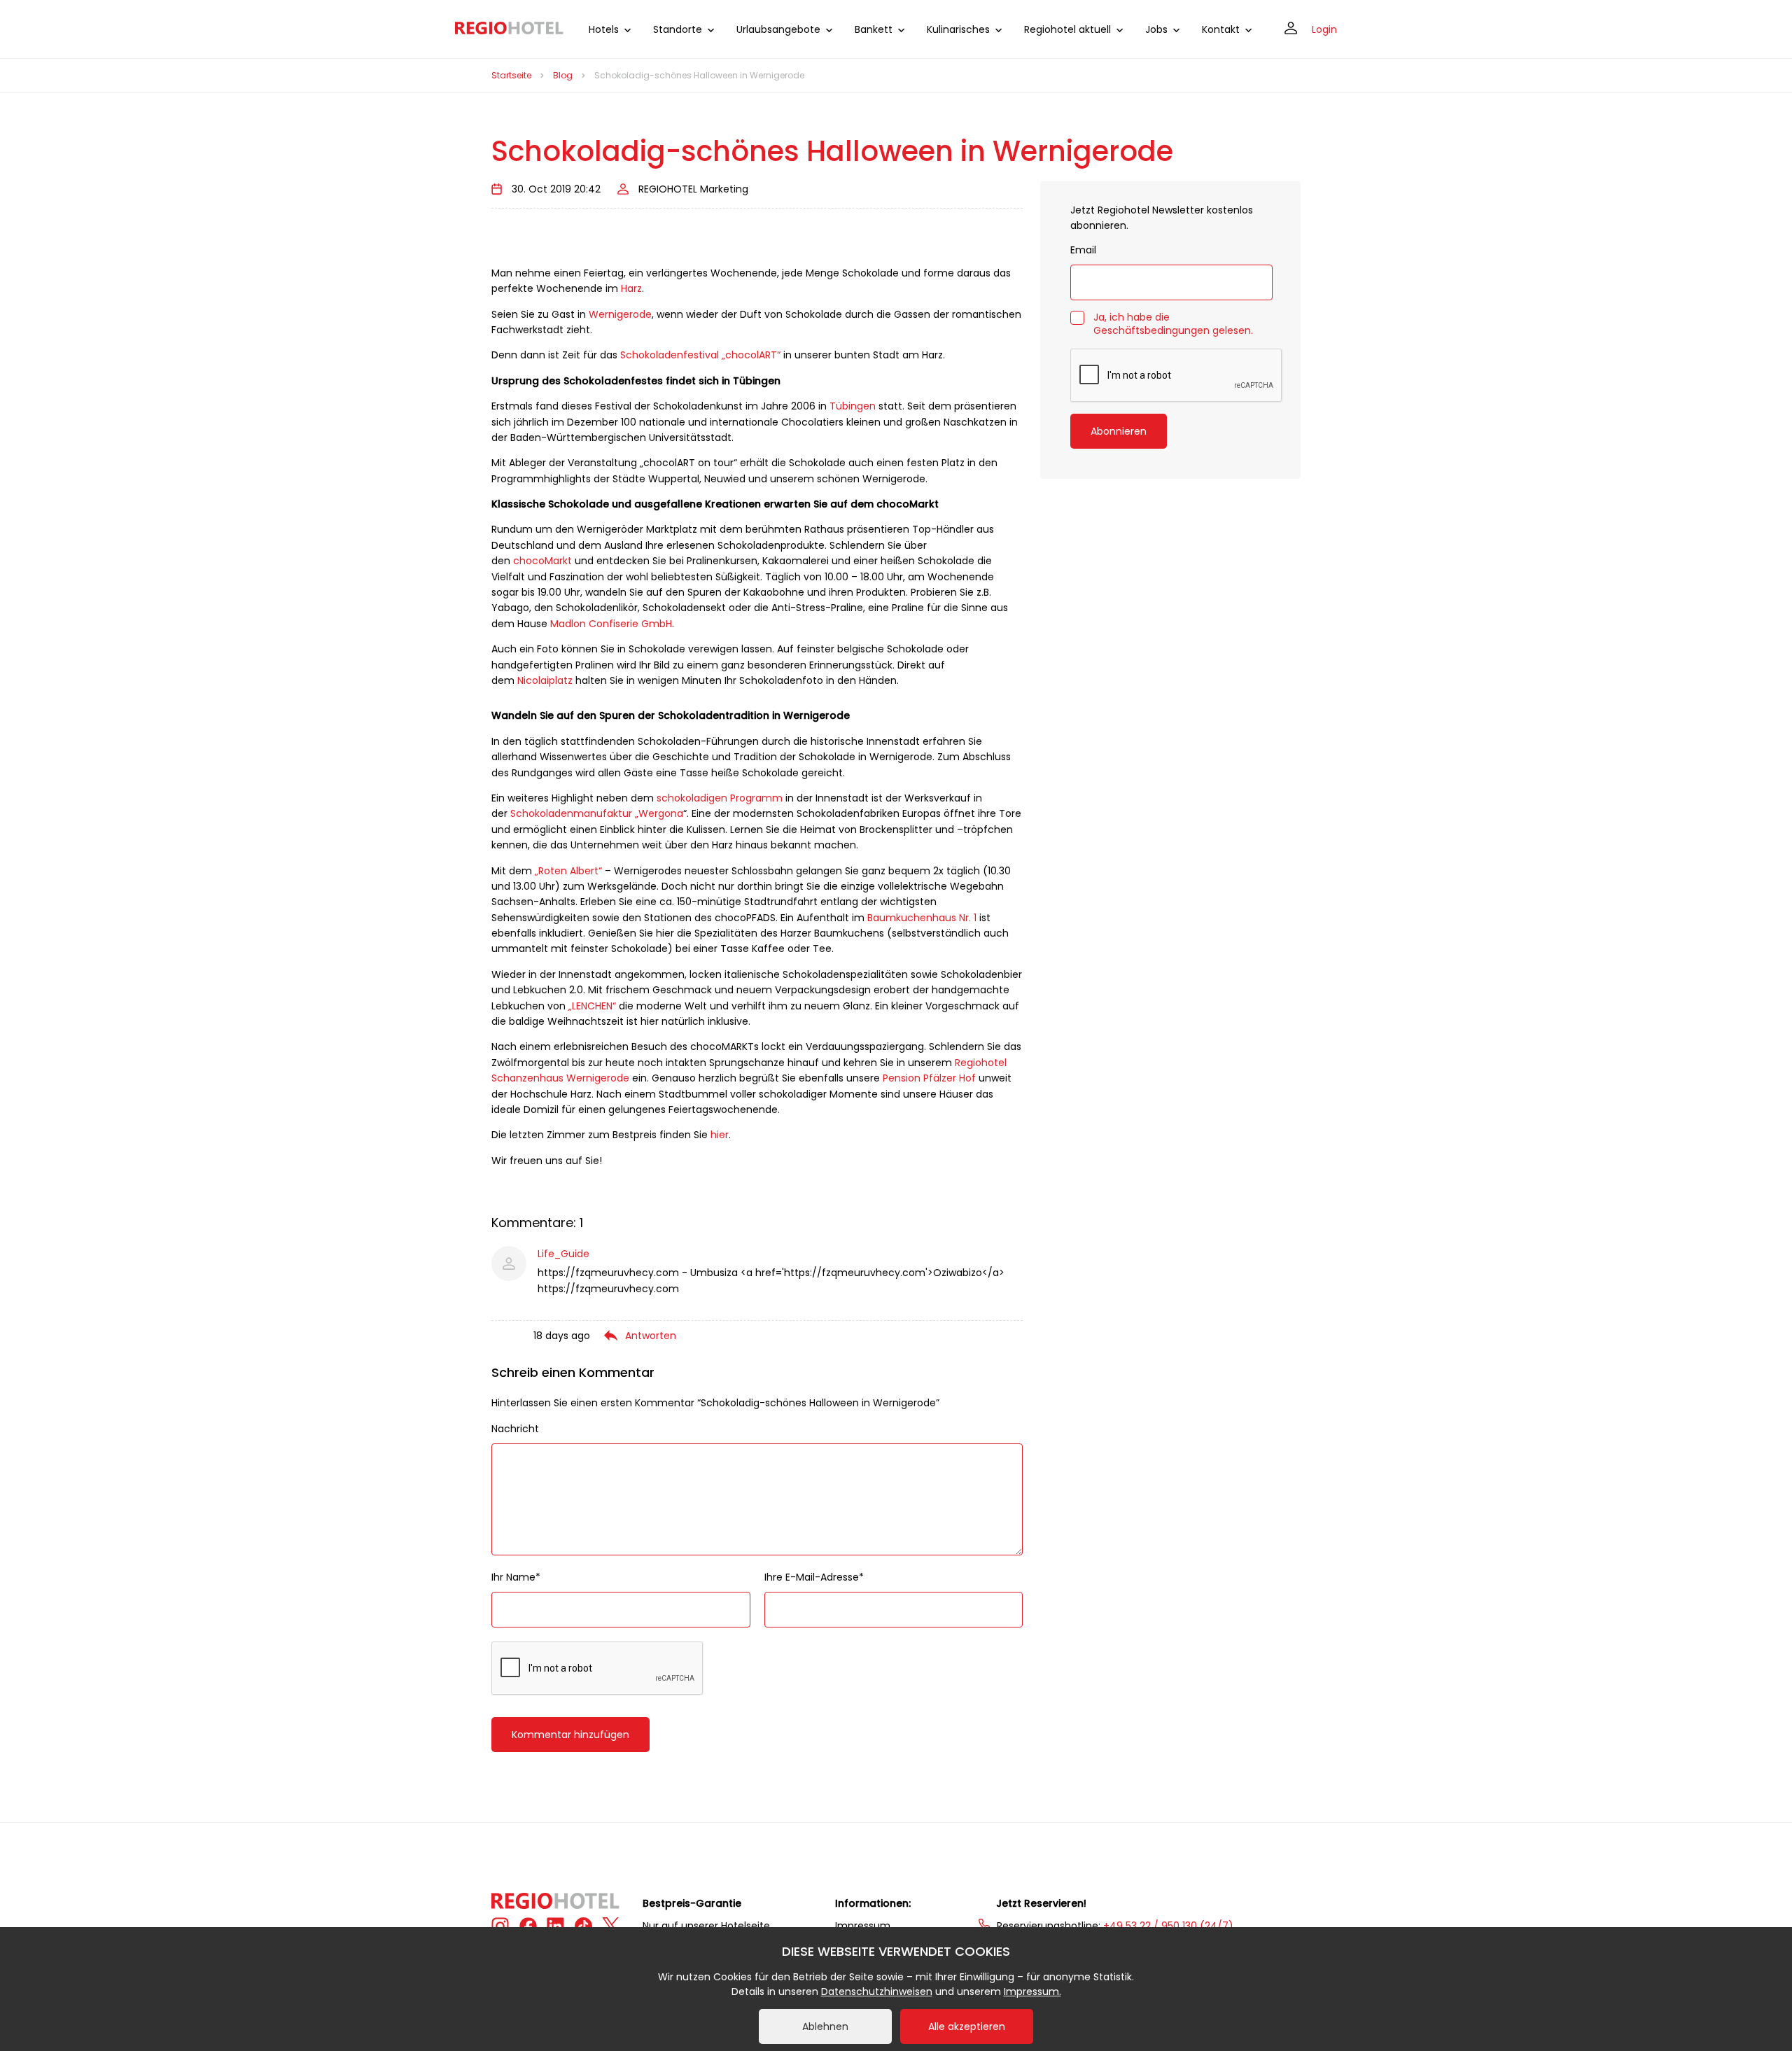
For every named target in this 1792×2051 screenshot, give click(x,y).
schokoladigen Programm (720, 798)
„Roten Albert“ (568, 871)
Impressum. (1032, 1991)
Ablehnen (825, 2026)
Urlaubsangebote (778, 29)
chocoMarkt (542, 561)
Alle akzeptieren (967, 2026)
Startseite (511, 75)
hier (720, 1135)
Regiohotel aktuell (1067, 29)
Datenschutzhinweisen (877, 1991)
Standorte (678, 29)
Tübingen (853, 406)
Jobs (1156, 29)
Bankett (874, 29)
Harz (631, 288)
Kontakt (1221, 29)
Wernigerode (620, 314)
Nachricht (515, 1429)
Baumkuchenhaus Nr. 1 (922, 918)
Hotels (604, 29)
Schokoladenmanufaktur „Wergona (597, 813)
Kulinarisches (958, 29)
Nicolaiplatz (545, 680)
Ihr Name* (516, 1577)
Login (1324, 29)
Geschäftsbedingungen (1151, 330)
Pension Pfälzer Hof (929, 1078)
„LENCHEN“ (592, 1006)
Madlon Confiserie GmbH (611, 624)
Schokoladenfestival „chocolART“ (700, 355)
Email (1083, 250)
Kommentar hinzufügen (570, 1735)
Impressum (863, 1926)
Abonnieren (1119, 431)
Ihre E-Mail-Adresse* (814, 1577)
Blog (563, 75)
